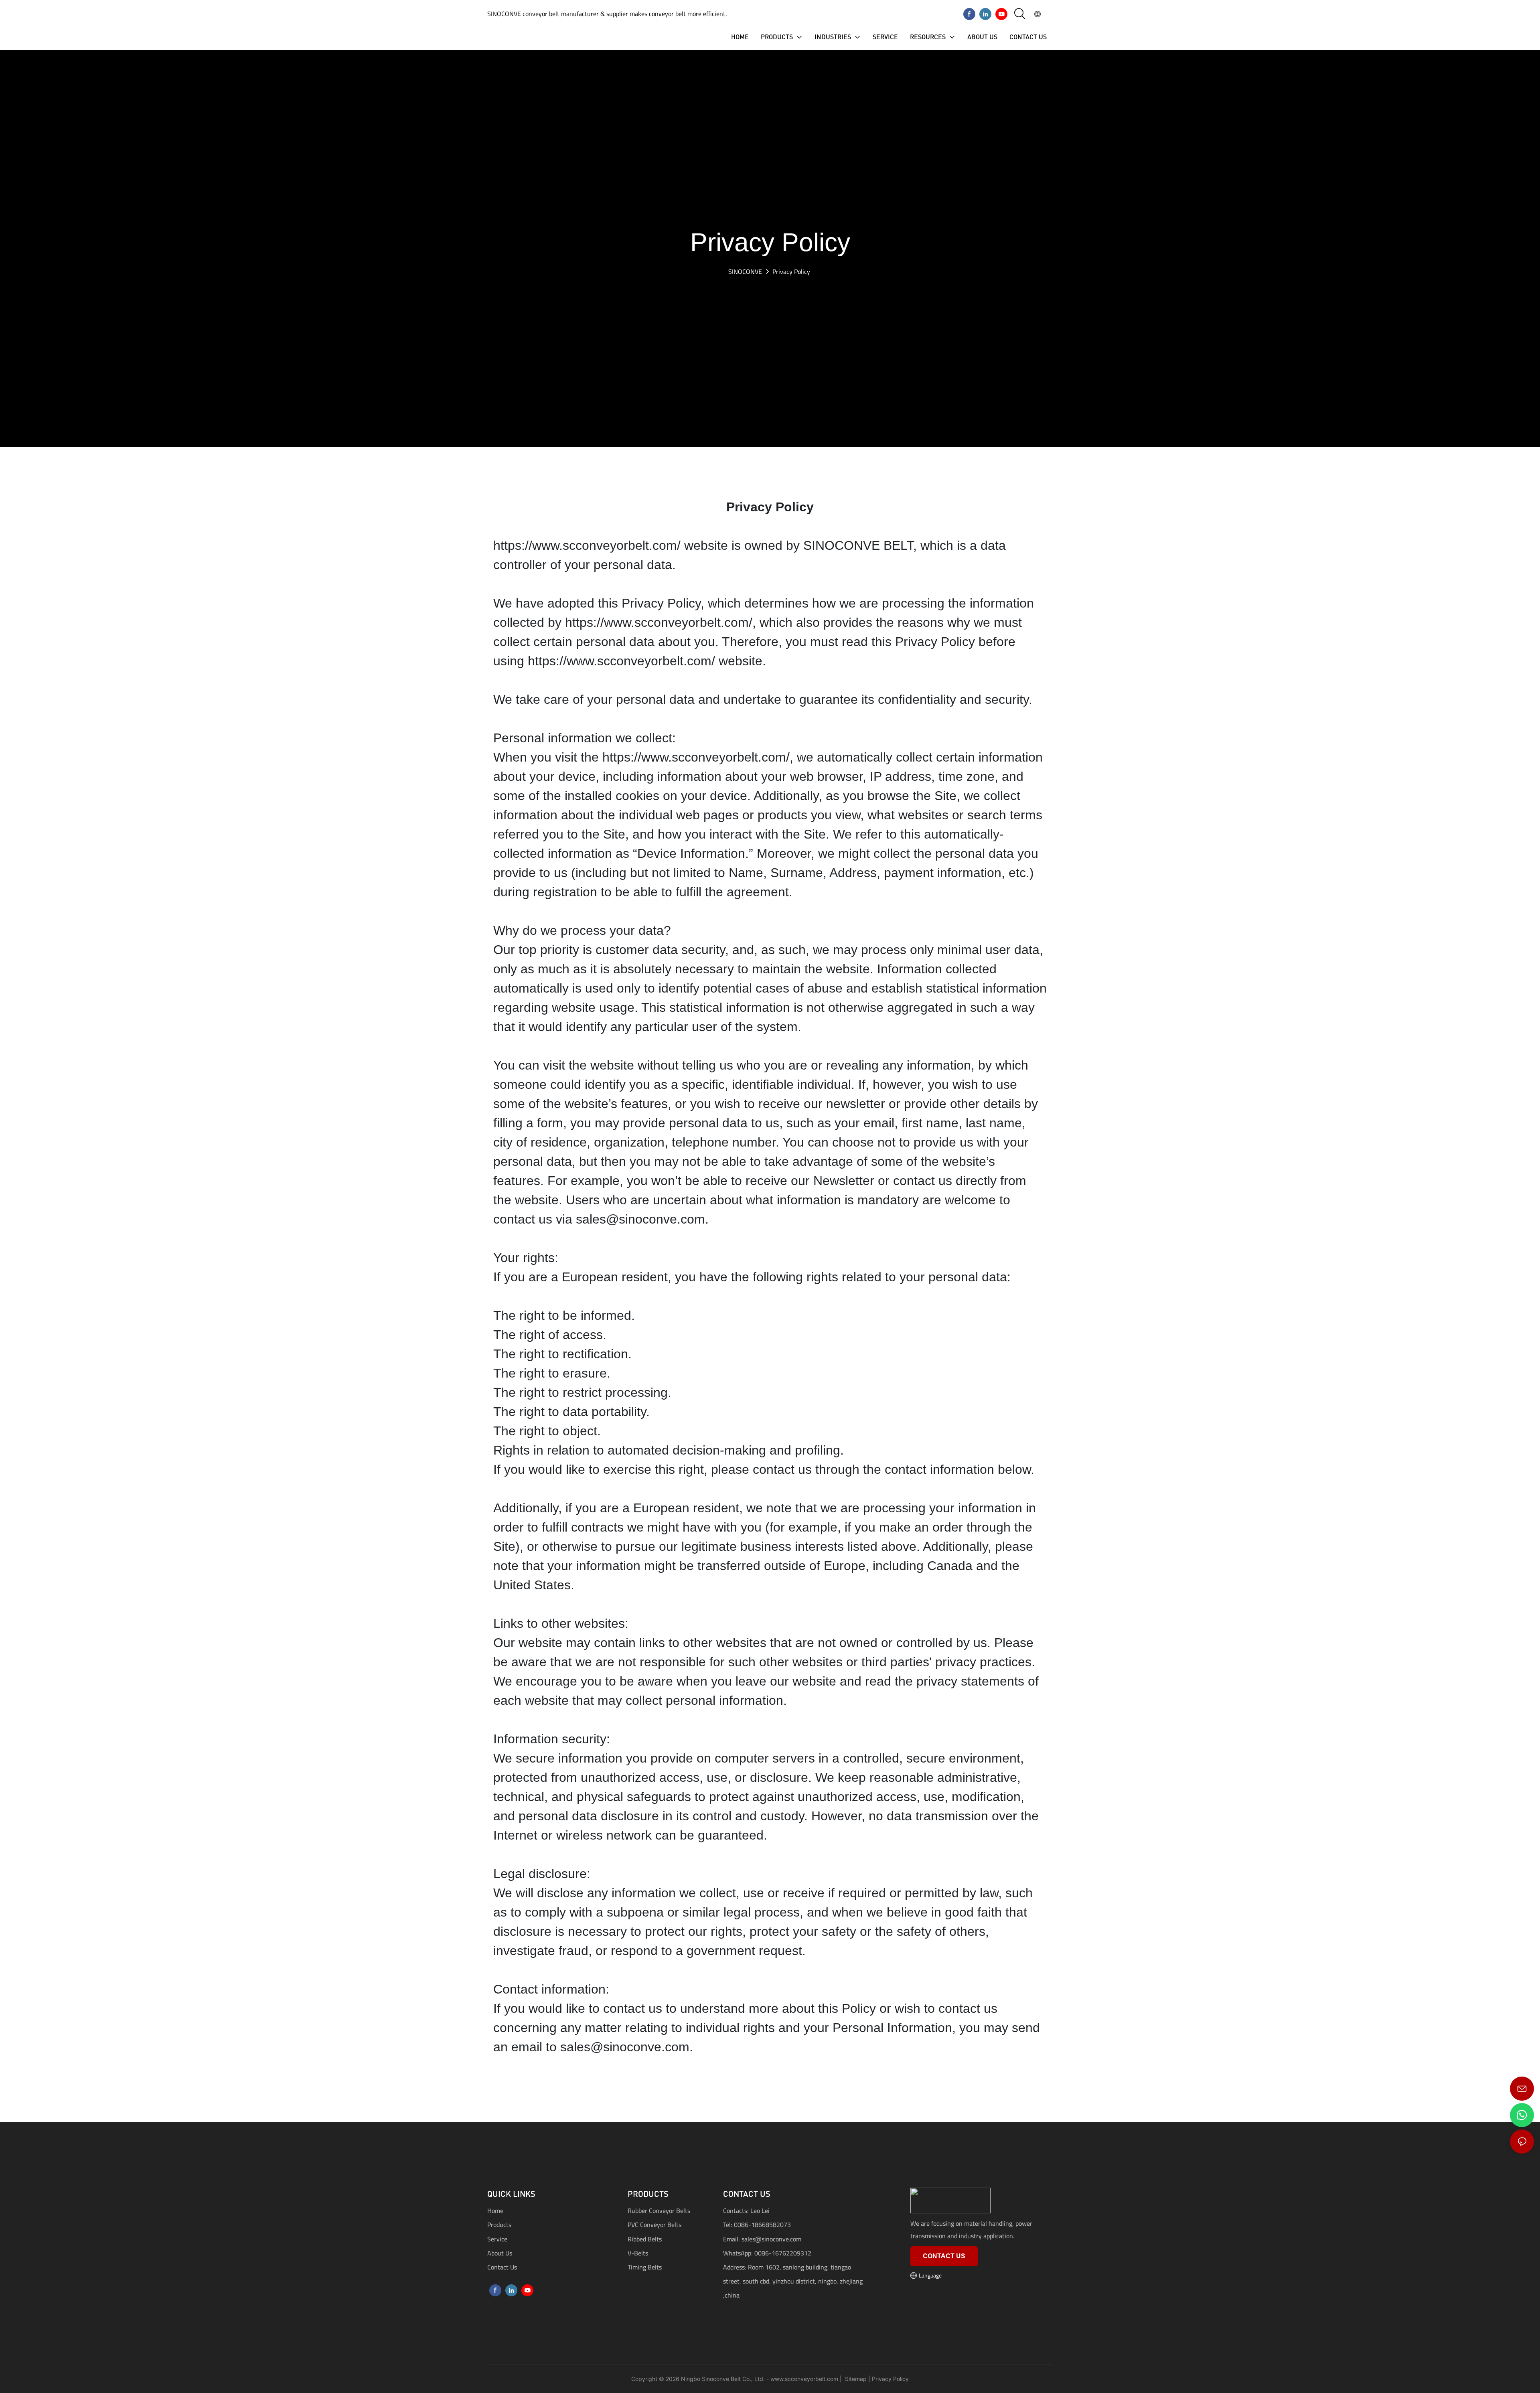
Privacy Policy (791, 272)
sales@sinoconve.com (771, 2239)
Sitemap (855, 2379)
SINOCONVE (745, 272)
